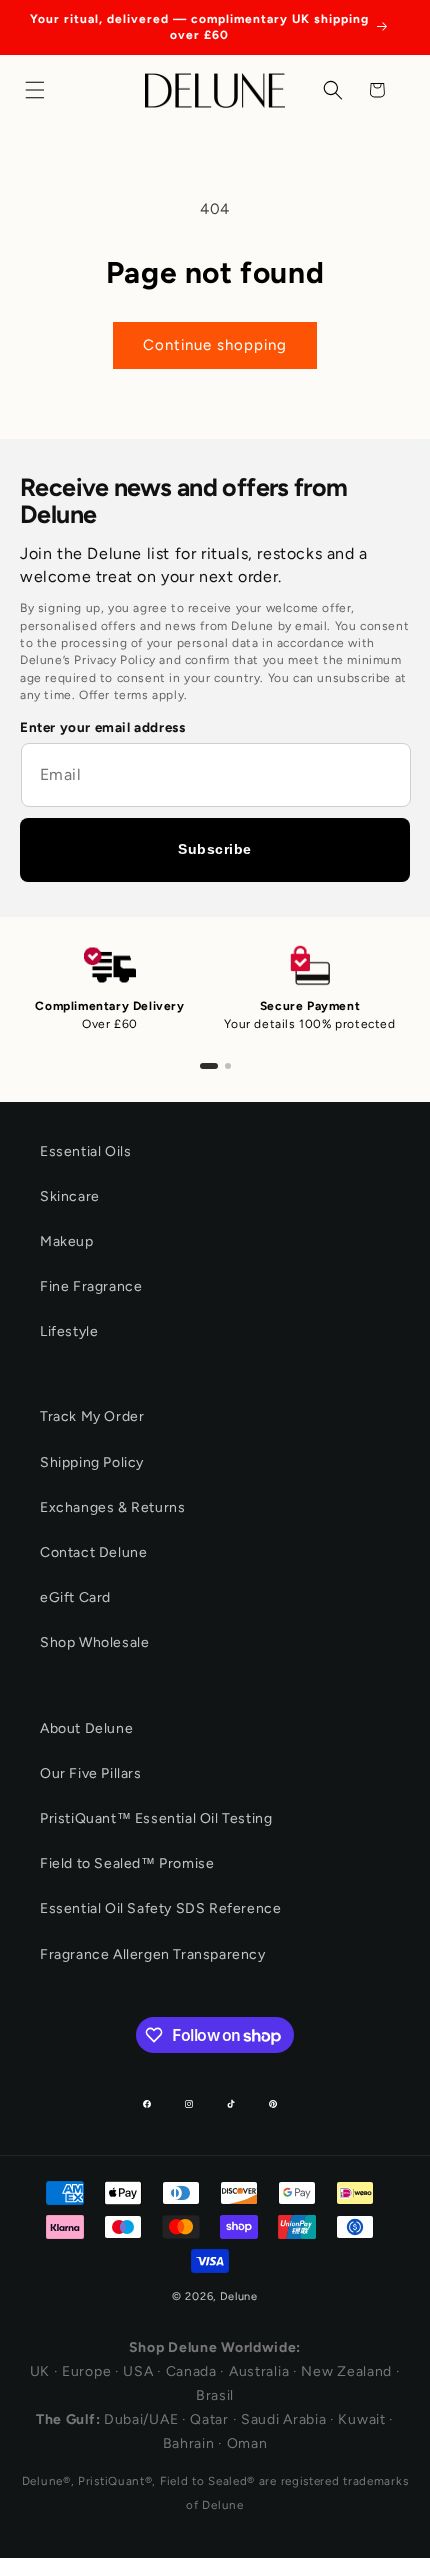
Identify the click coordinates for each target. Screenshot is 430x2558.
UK (40, 2371)
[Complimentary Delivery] (209, 1066)
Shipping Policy (92, 1462)
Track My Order (92, 1416)
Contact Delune (93, 1552)
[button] (40, 90)
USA (138, 2371)
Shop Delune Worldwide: (215, 2347)
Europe (86, 2371)
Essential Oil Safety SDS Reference (160, 1908)
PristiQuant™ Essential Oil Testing (156, 1818)
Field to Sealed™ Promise (127, 1863)
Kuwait (361, 2419)
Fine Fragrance (91, 1286)
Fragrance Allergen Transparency (153, 1954)
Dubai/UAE (141, 2419)
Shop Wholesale (94, 1642)
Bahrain (189, 2443)
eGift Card (75, 1597)
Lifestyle (69, 1331)
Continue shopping (215, 345)
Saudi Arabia (283, 2419)
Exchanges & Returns (112, 1507)
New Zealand (346, 2371)
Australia (259, 2371)
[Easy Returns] (228, 1066)
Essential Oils (85, 1151)
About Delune (86, 1728)
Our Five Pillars (91, 1773)
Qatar (209, 2419)
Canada (191, 2371)
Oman (247, 2443)
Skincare (70, 1196)
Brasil (215, 2395)
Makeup (67, 1241)
